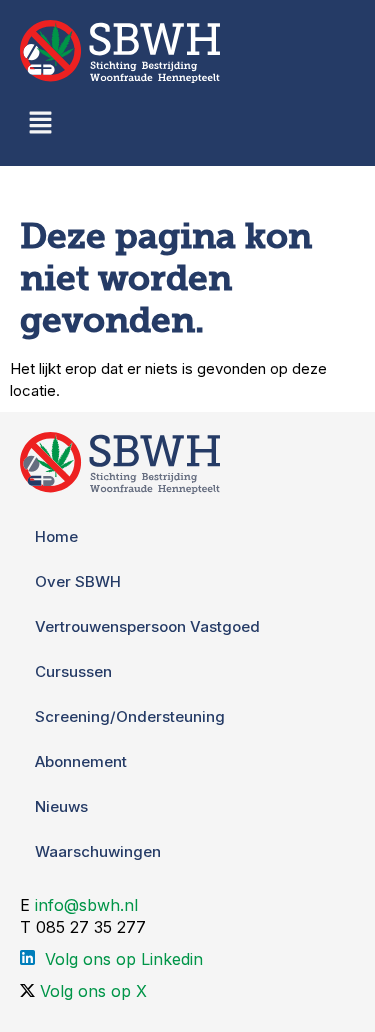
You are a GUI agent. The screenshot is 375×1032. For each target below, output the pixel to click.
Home (56, 536)
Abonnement (81, 761)
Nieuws (61, 806)
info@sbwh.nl (86, 905)
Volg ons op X (93, 991)
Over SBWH (78, 581)
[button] (40, 124)
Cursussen (73, 671)
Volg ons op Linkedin (124, 959)
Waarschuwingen (98, 851)
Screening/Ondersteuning (130, 716)
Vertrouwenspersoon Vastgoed (147, 626)
